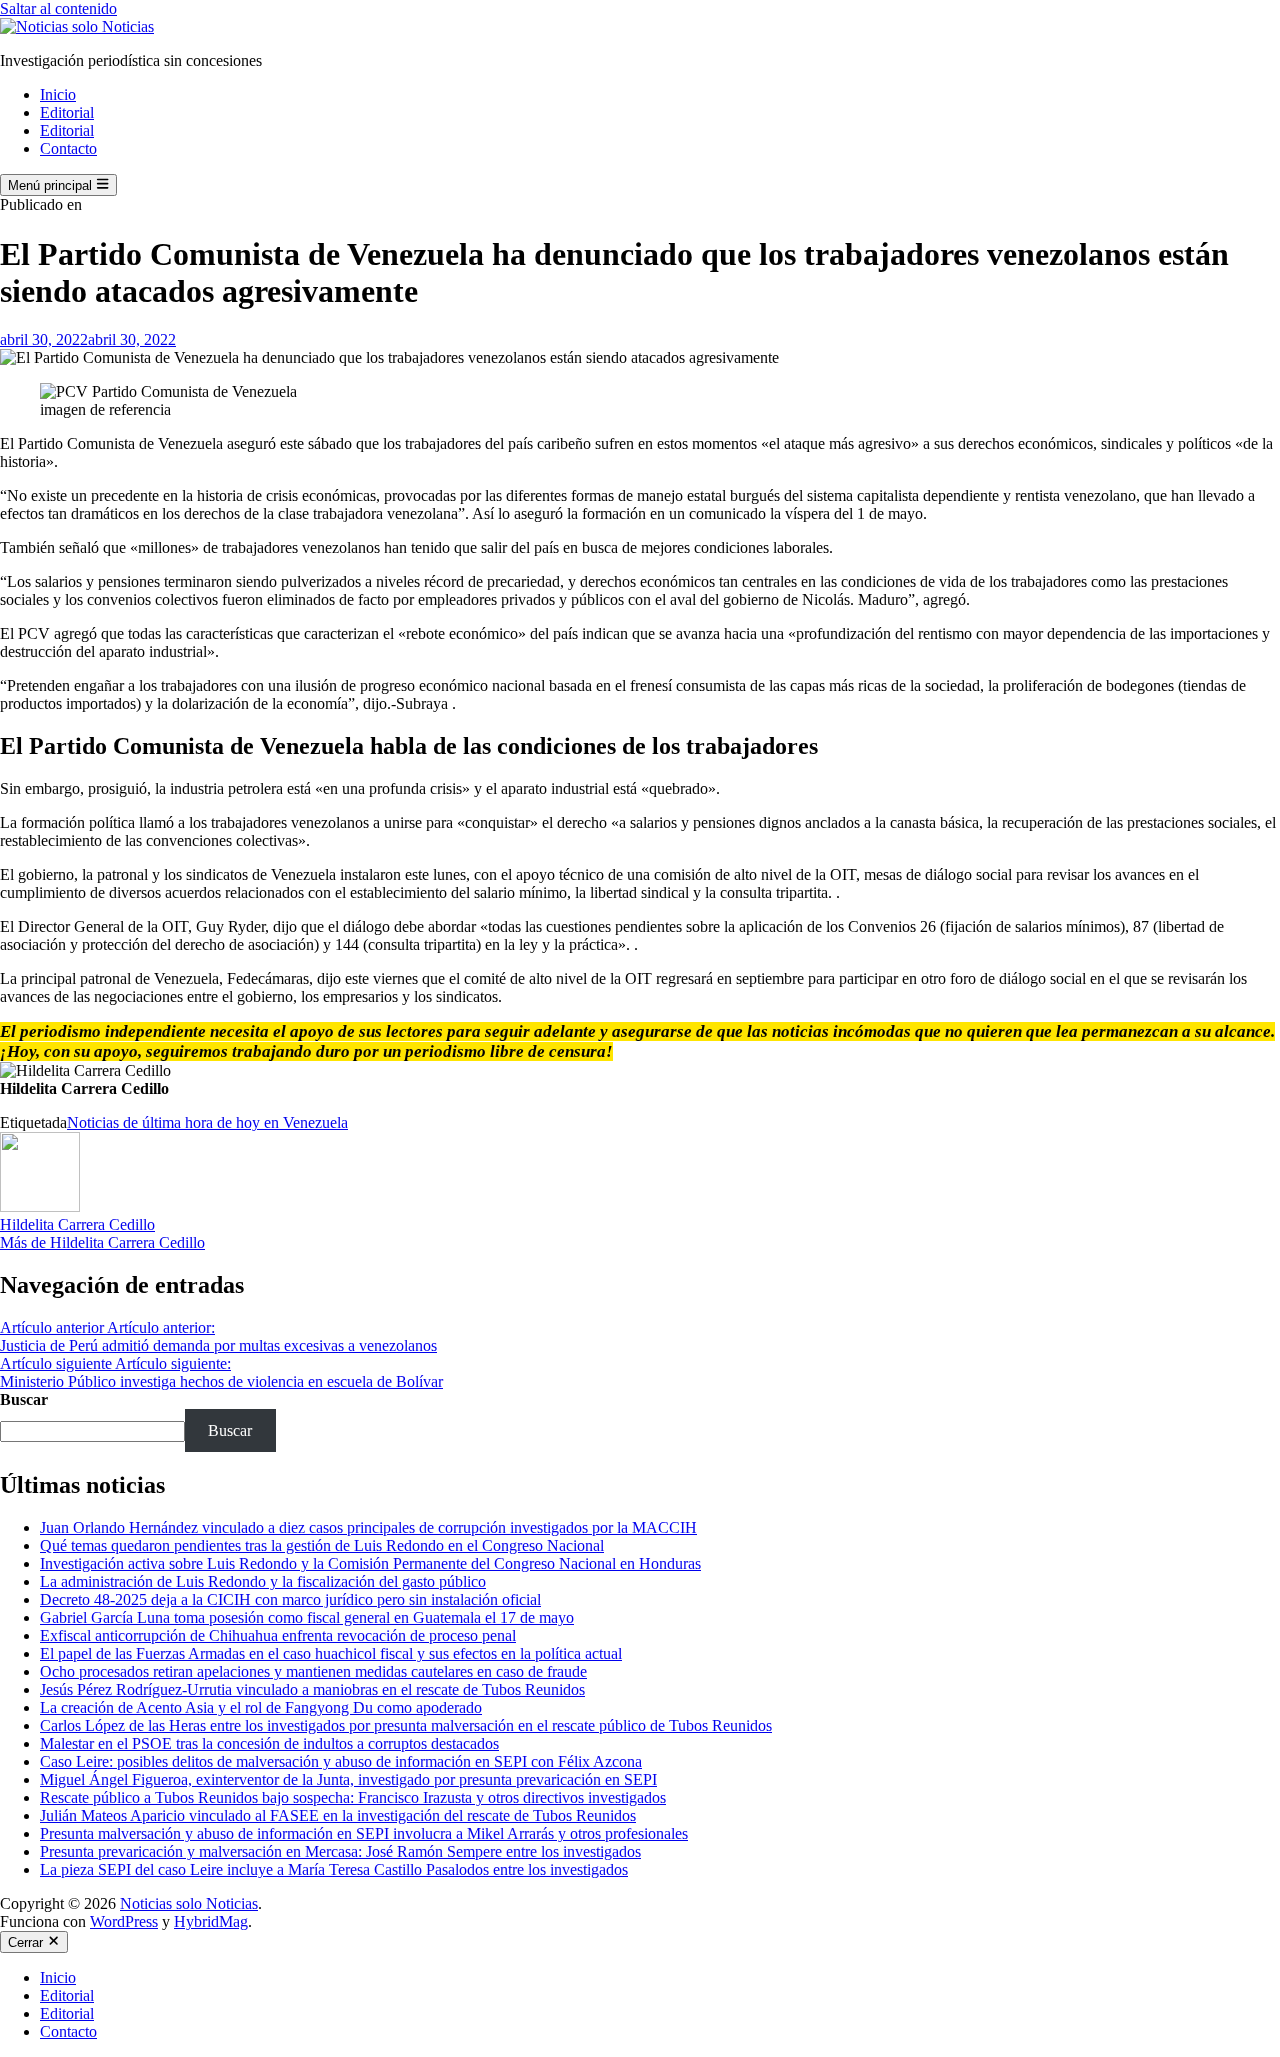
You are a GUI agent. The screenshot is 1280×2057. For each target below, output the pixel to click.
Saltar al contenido (58, 8)
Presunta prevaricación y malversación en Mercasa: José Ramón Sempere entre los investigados (340, 1851)
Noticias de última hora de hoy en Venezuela (207, 1122)
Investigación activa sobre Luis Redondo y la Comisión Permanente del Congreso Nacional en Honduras (370, 1563)
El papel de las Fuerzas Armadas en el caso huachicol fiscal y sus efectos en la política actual (331, 1653)
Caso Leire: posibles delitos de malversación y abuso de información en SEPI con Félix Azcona (341, 1761)
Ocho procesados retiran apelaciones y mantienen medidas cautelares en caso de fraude (313, 1671)
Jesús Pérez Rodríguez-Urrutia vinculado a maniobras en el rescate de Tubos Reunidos (312, 1689)
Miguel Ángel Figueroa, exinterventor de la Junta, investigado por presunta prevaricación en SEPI (348, 1779)
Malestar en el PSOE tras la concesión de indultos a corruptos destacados (269, 1743)
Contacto (68, 148)
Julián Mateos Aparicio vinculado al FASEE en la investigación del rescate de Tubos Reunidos (338, 1815)
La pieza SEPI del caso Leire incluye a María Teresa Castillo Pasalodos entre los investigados (334, 1869)
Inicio (58, 94)
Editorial (67, 112)
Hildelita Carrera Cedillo (77, 1224)
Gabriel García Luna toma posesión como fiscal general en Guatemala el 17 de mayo (307, 1617)
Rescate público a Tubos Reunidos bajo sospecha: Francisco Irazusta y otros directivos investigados (353, 1797)
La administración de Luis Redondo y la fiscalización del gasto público (263, 1581)
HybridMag (211, 1921)
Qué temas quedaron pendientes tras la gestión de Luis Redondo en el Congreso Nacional (322, 1545)
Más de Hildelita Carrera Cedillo (102, 1242)
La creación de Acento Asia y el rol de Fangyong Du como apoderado (261, 1707)
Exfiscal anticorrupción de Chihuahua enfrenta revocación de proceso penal (278, 1635)
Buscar (24, 1399)
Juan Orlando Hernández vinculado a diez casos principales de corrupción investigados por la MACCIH (368, 1527)
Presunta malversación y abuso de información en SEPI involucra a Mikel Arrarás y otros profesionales (364, 1833)
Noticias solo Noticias (189, 1903)
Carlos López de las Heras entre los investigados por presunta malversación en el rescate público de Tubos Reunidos (406, 1725)
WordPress (124, 1921)
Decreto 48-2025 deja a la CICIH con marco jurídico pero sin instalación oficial (290, 1599)
